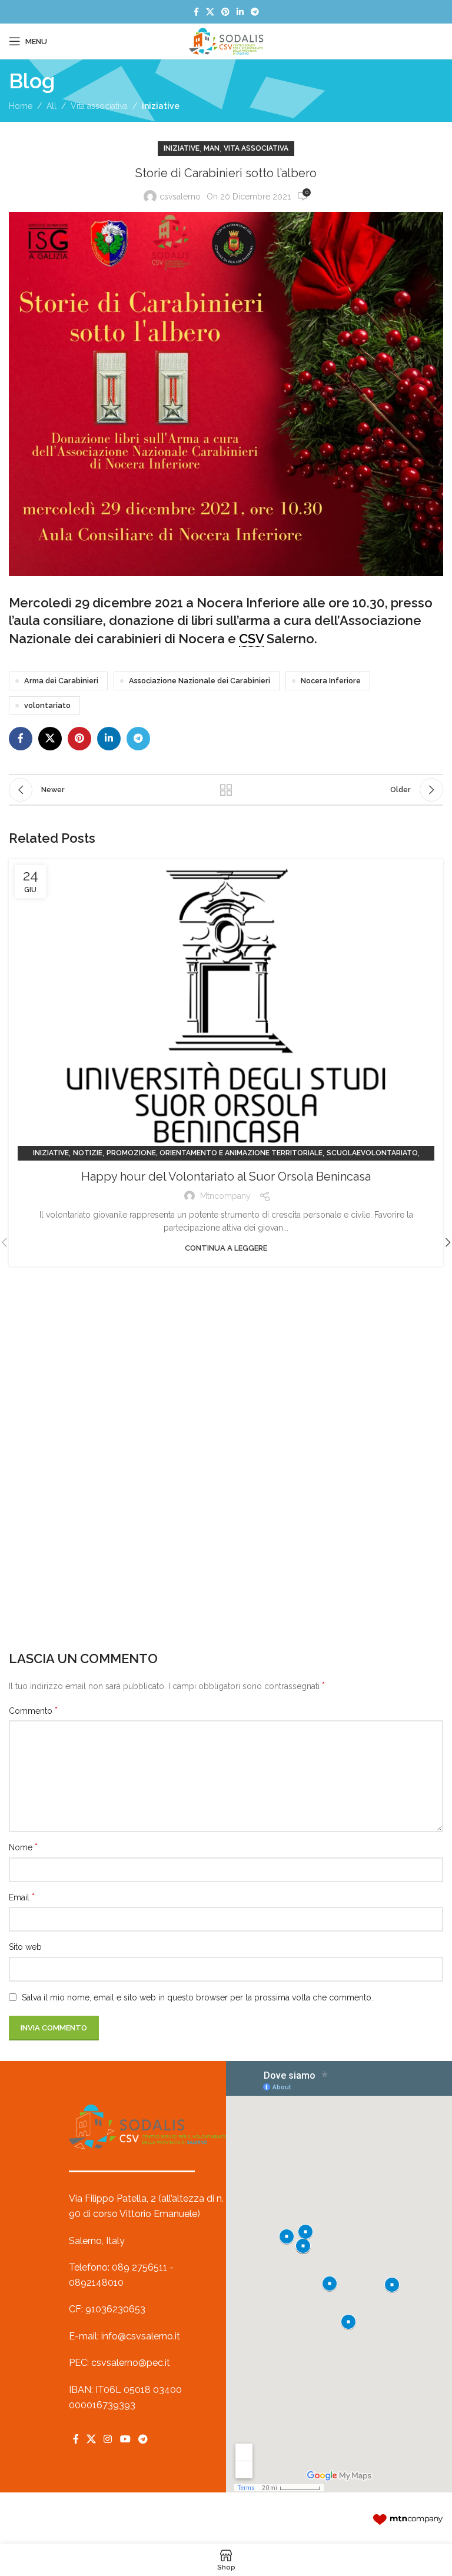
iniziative (161, 106)
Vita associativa (99, 106)
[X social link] (210, 12)
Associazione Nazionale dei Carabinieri (200, 681)
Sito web (25, 1947)
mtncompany (225, 1196)
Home (21, 106)
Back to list (226, 790)
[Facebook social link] (196, 12)
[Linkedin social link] (240, 12)
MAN (212, 148)
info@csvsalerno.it (141, 2336)
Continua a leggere (226, 1248)
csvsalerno (180, 197)
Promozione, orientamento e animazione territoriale (215, 1153)
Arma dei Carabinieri (61, 681)
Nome (23, 1847)
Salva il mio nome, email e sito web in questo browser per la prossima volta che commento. (197, 1997)
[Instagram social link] (108, 2439)
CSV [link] (251, 639)
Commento (33, 1711)
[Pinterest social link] (225, 12)
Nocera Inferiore (331, 681)
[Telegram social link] (255, 12)
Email (22, 1897)
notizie (88, 1153)
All (51, 106)
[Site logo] (226, 41)
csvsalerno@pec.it (131, 2363)
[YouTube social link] (125, 2439)
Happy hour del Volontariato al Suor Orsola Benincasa (226, 1176)
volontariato (47, 705)
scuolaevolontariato (372, 1153)
